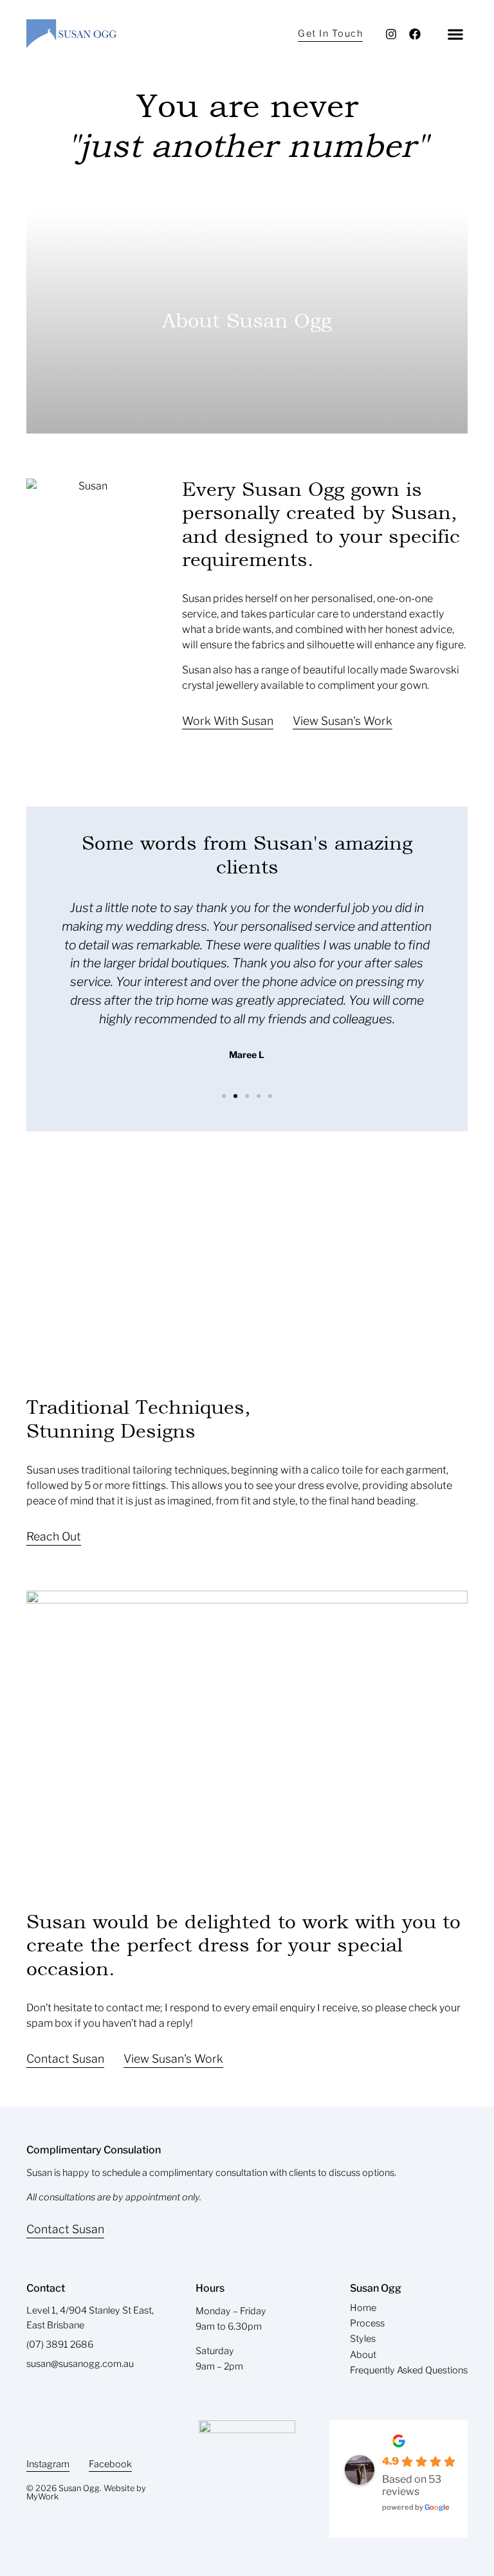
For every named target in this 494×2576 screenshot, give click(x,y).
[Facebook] (415, 34)
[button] (455, 34)
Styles (363, 2339)
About (363, 2355)
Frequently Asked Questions (409, 2370)
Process (367, 2323)
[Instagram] (391, 34)
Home (363, 2308)
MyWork (42, 2497)
